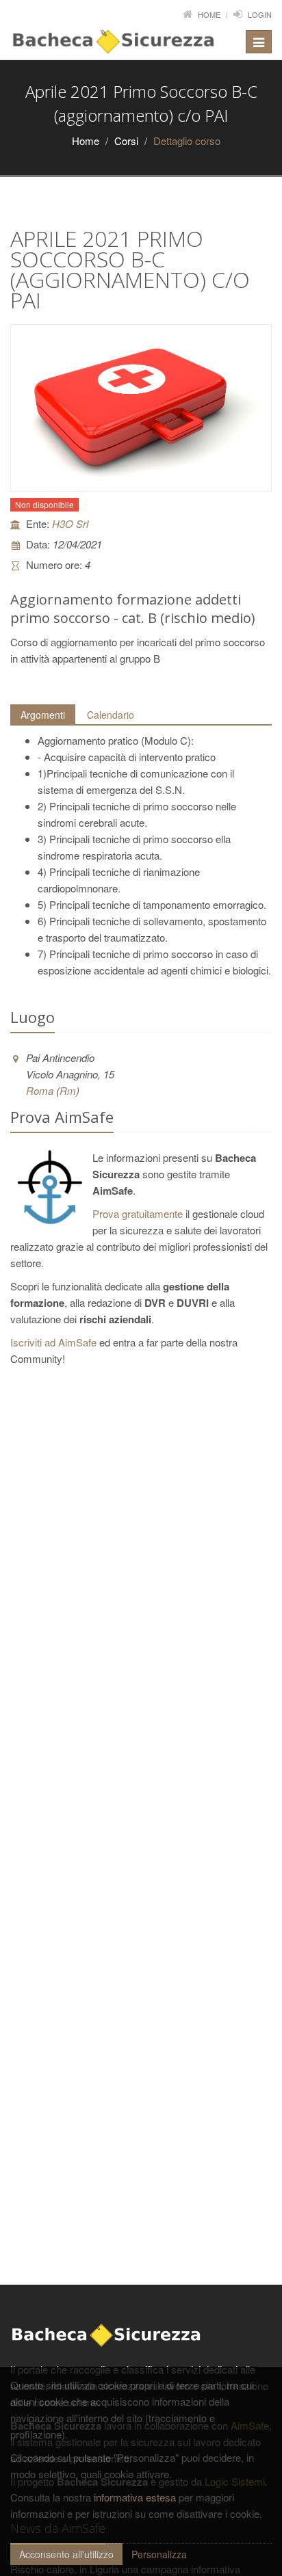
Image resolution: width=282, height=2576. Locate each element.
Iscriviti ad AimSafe (53, 1342)
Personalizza (159, 2554)
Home (209, 14)
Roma (40, 1090)
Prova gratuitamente (138, 1213)
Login (260, 14)
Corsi (126, 141)
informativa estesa (135, 2497)
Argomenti (43, 715)
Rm (68, 1090)
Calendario (111, 715)
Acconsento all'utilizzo (66, 2554)
